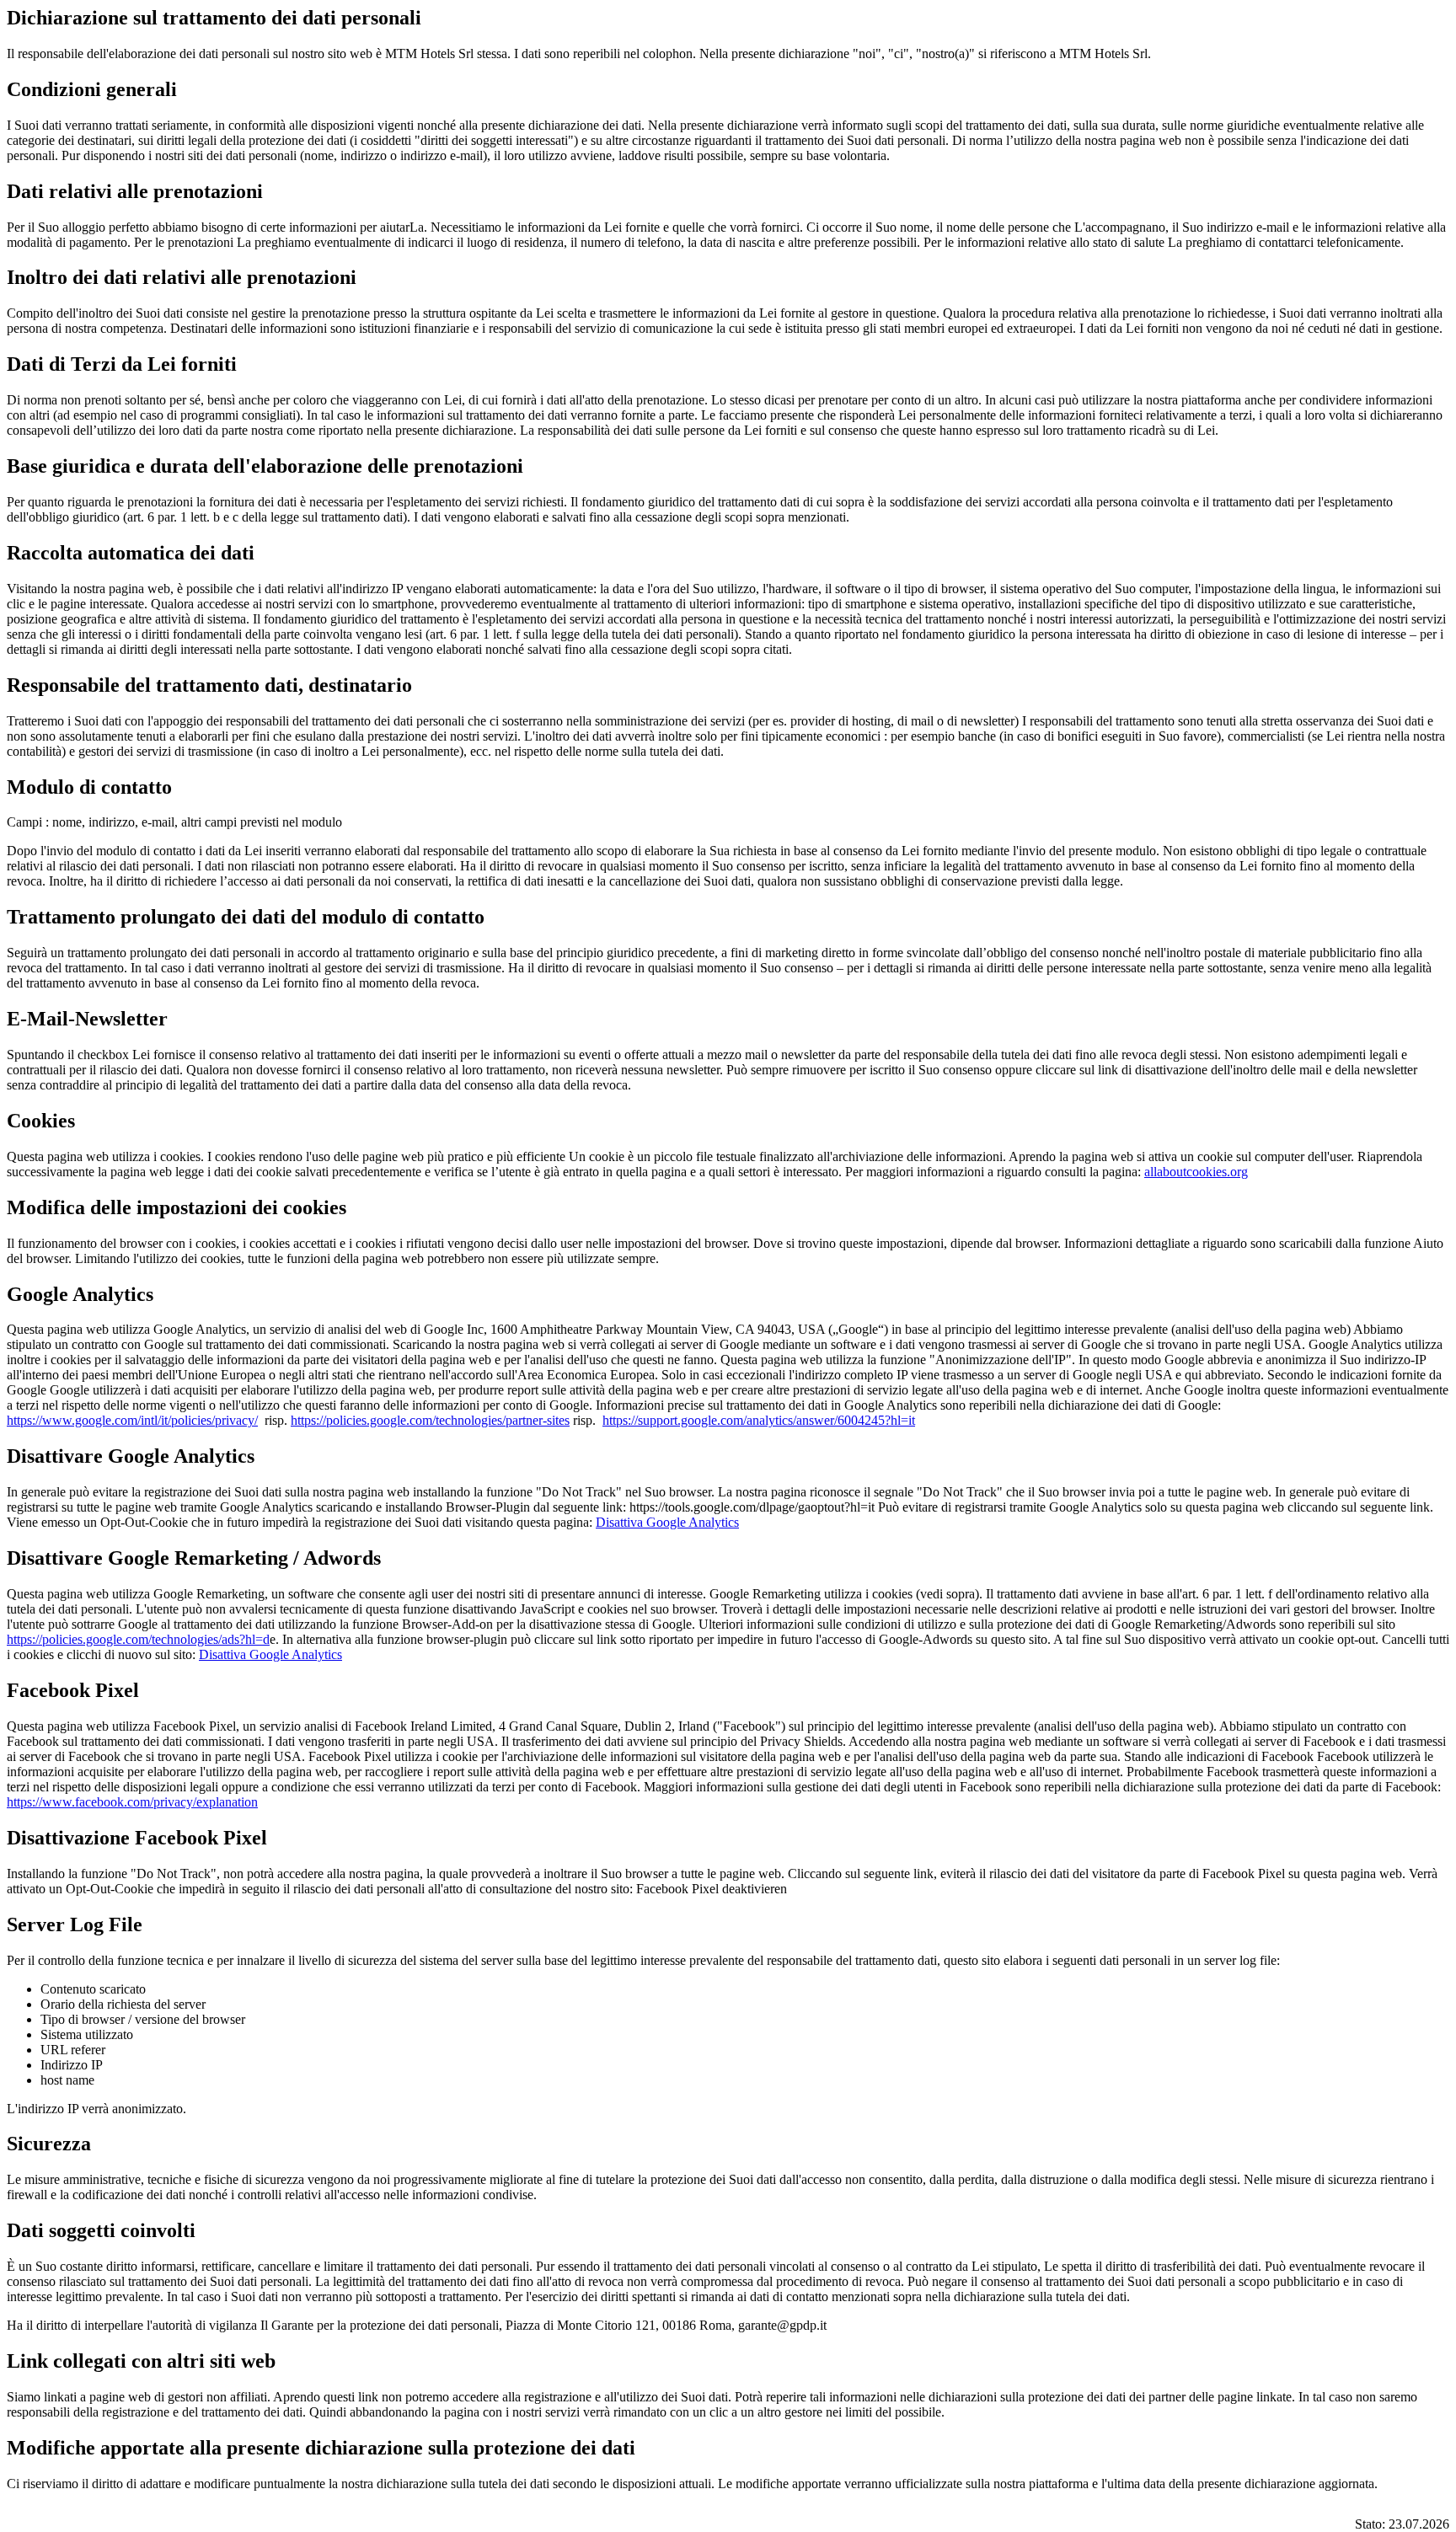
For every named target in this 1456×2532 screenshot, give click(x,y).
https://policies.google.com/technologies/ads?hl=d (138, 1639)
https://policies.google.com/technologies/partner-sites (430, 1420)
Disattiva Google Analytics (667, 1522)
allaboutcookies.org (1196, 1172)
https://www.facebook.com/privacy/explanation (132, 1802)
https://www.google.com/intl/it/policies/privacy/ (132, 1420)
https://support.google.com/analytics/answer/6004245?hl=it (759, 1420)
